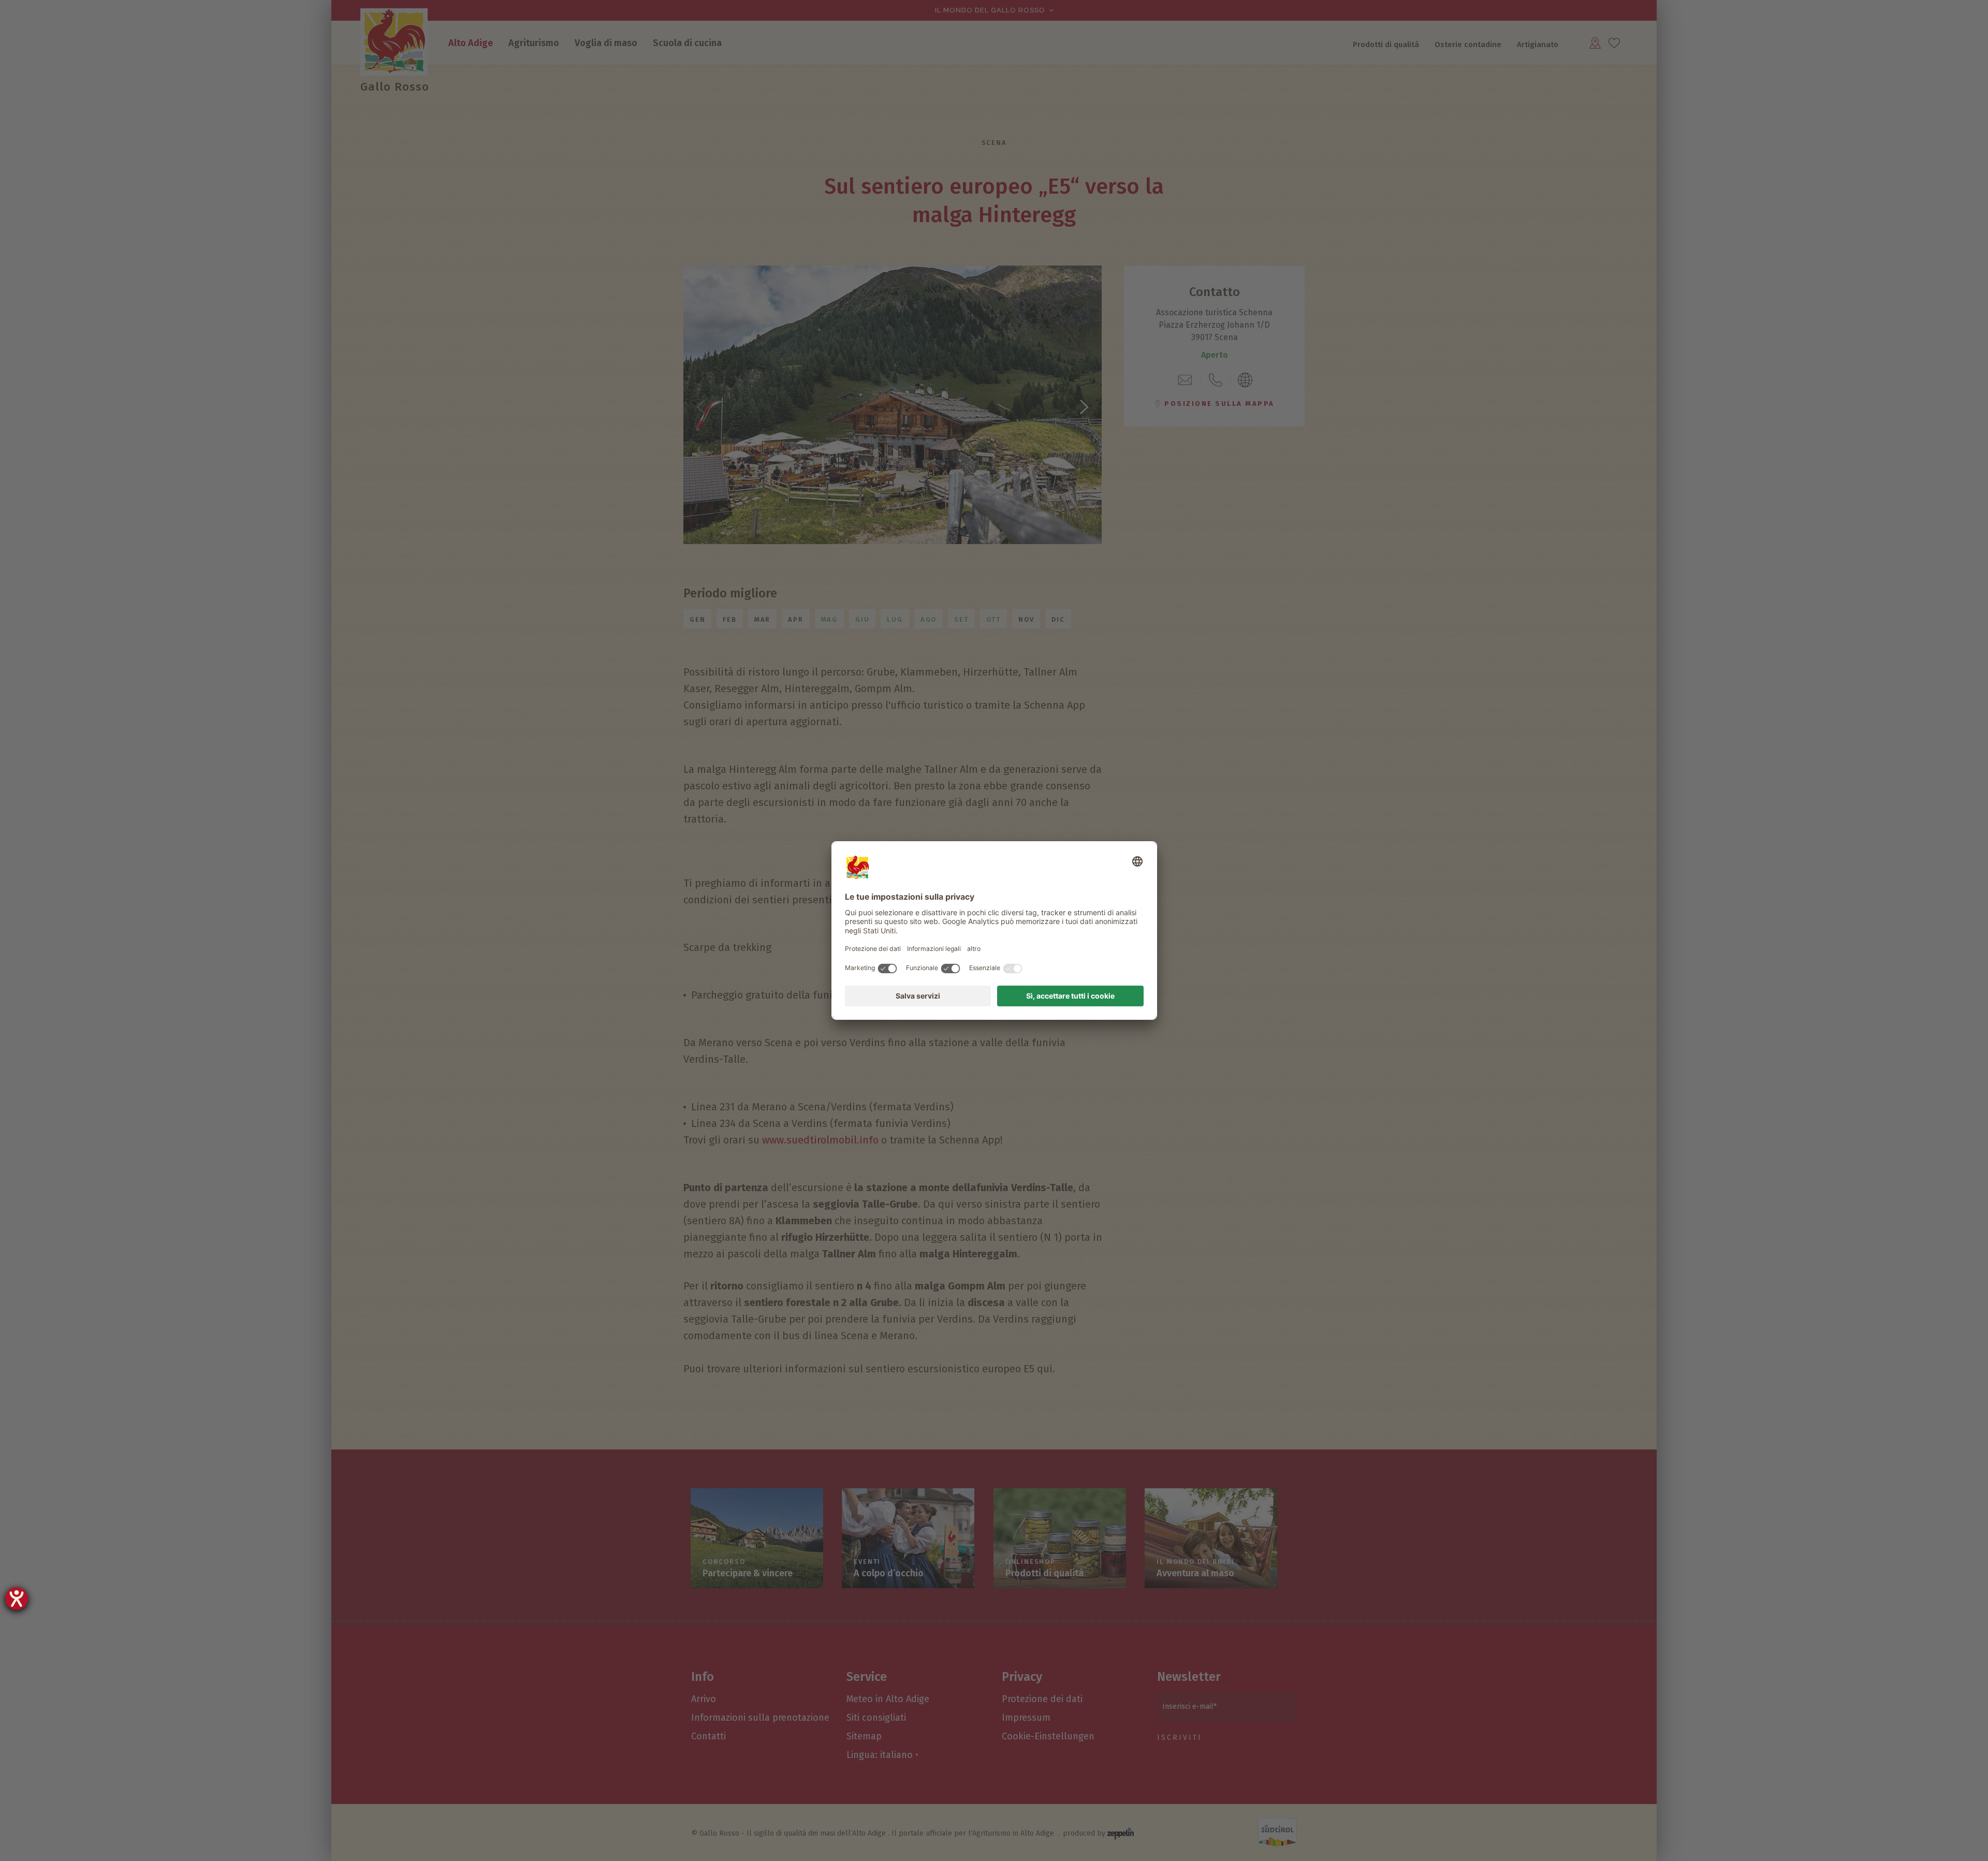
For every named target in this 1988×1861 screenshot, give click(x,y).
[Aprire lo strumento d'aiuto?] (17, 1599)
